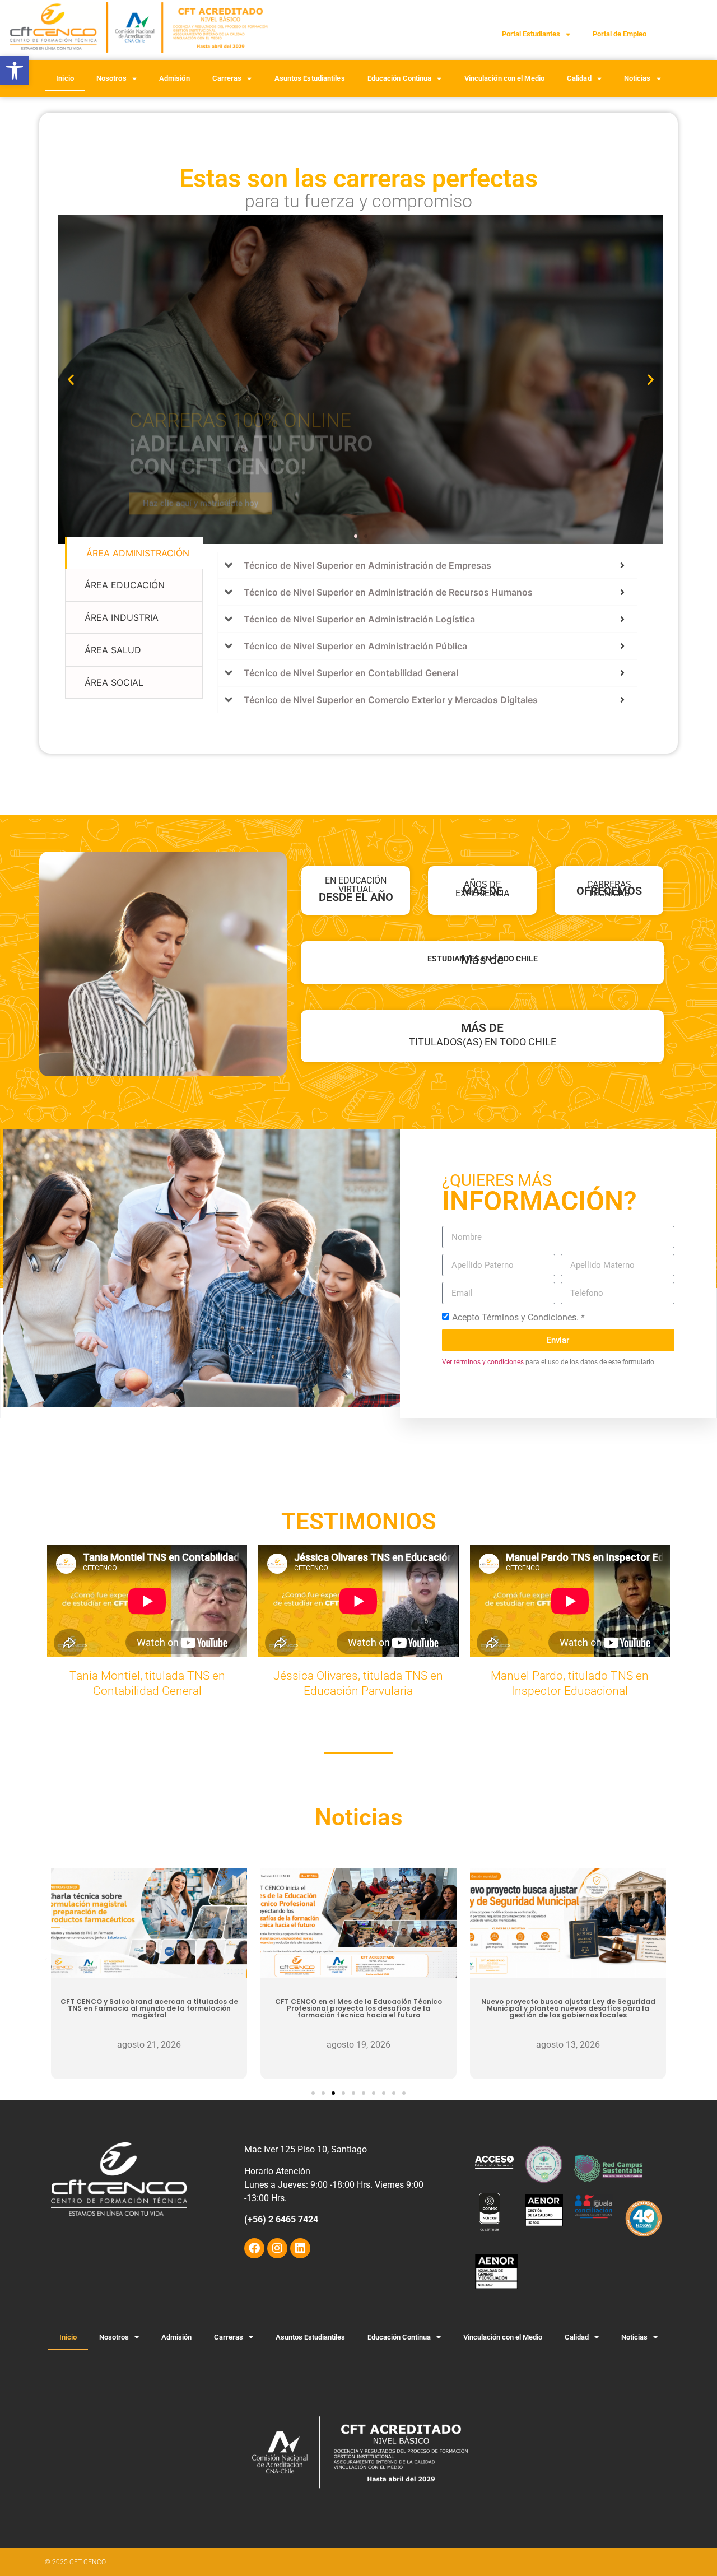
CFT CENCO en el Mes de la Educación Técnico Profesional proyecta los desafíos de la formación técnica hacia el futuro (358, 2008)
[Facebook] (254, 2248)
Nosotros (111, 78)
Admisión (174, 78)
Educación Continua (400, 78)
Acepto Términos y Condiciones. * (518, 1317)
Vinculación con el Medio (504, 78)
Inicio (65, 78)
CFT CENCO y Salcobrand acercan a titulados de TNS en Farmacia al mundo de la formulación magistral (149, 2008)
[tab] (134, 553)
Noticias (637, 78)
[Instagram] (277, 2248)
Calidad (579, 78)
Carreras (227, 78)
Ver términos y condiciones (483, 1362)
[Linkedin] (300, 2248)
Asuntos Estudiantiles (310, 78)
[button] (15, 71)
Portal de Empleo (620, 34)
